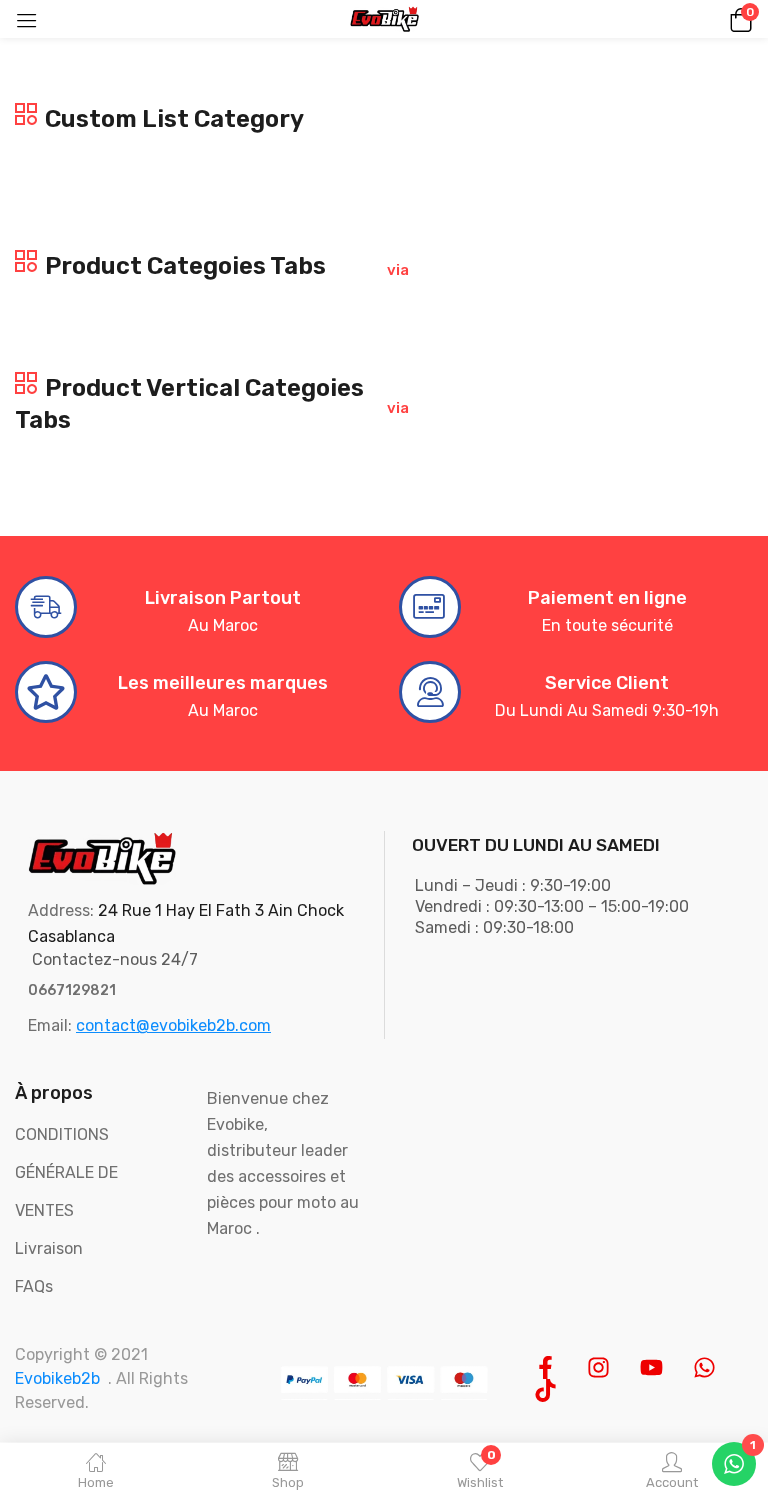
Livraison (49, 1248)
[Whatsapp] (704, 1367)
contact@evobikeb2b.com (173, 1025)
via (396, 270)
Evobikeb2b (57, 1378)
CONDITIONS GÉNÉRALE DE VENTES (66, 1172)
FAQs (34, 1286)
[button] (738, 19)
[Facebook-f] (545, 1367)
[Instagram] (598, 1367)
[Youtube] (651, 1367)
